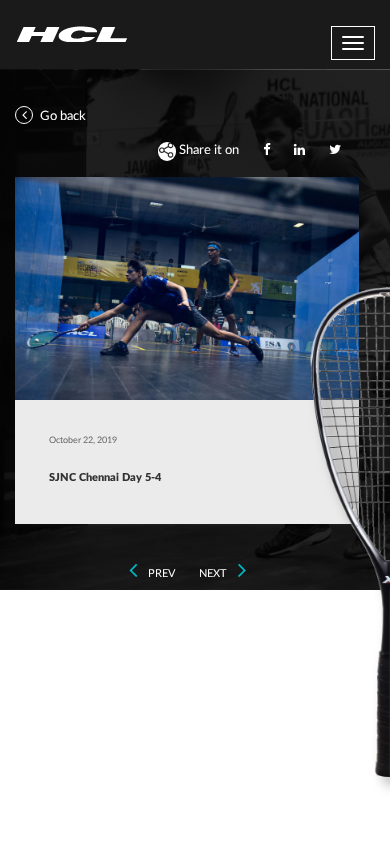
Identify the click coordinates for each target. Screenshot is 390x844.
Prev (160, 573)
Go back (61, 116)
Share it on (207, 150)
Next (214, 573)
